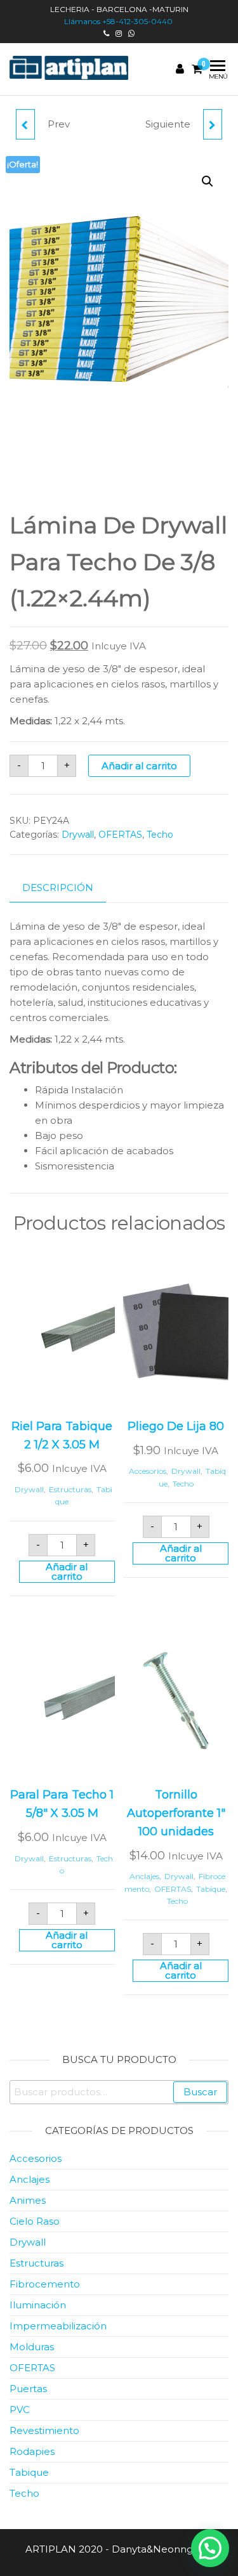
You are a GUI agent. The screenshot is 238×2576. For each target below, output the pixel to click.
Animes (28, 2200)
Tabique (211, 1889)
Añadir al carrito (139, 766)
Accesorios (148, 1471)
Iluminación (38, 2305)
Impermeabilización (58, 2326)
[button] (208, 181)
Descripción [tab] (58, 888)
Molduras (32, 2347)
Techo (160, 835)
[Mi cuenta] (180, 69)
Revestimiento (44, 2430)
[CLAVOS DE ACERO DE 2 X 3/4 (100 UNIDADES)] (25, 124)
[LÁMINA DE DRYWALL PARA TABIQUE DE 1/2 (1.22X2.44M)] (213, 124)
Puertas (28, 2389)
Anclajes (144, 1876)
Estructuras (70, 1489)
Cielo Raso (35, 2221)
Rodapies (32, 2451)
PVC (20, 2410)
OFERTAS (120, 835)
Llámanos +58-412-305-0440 (119, 21)
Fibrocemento (45, 2284)
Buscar (200, 2092)
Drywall (78, 835)
